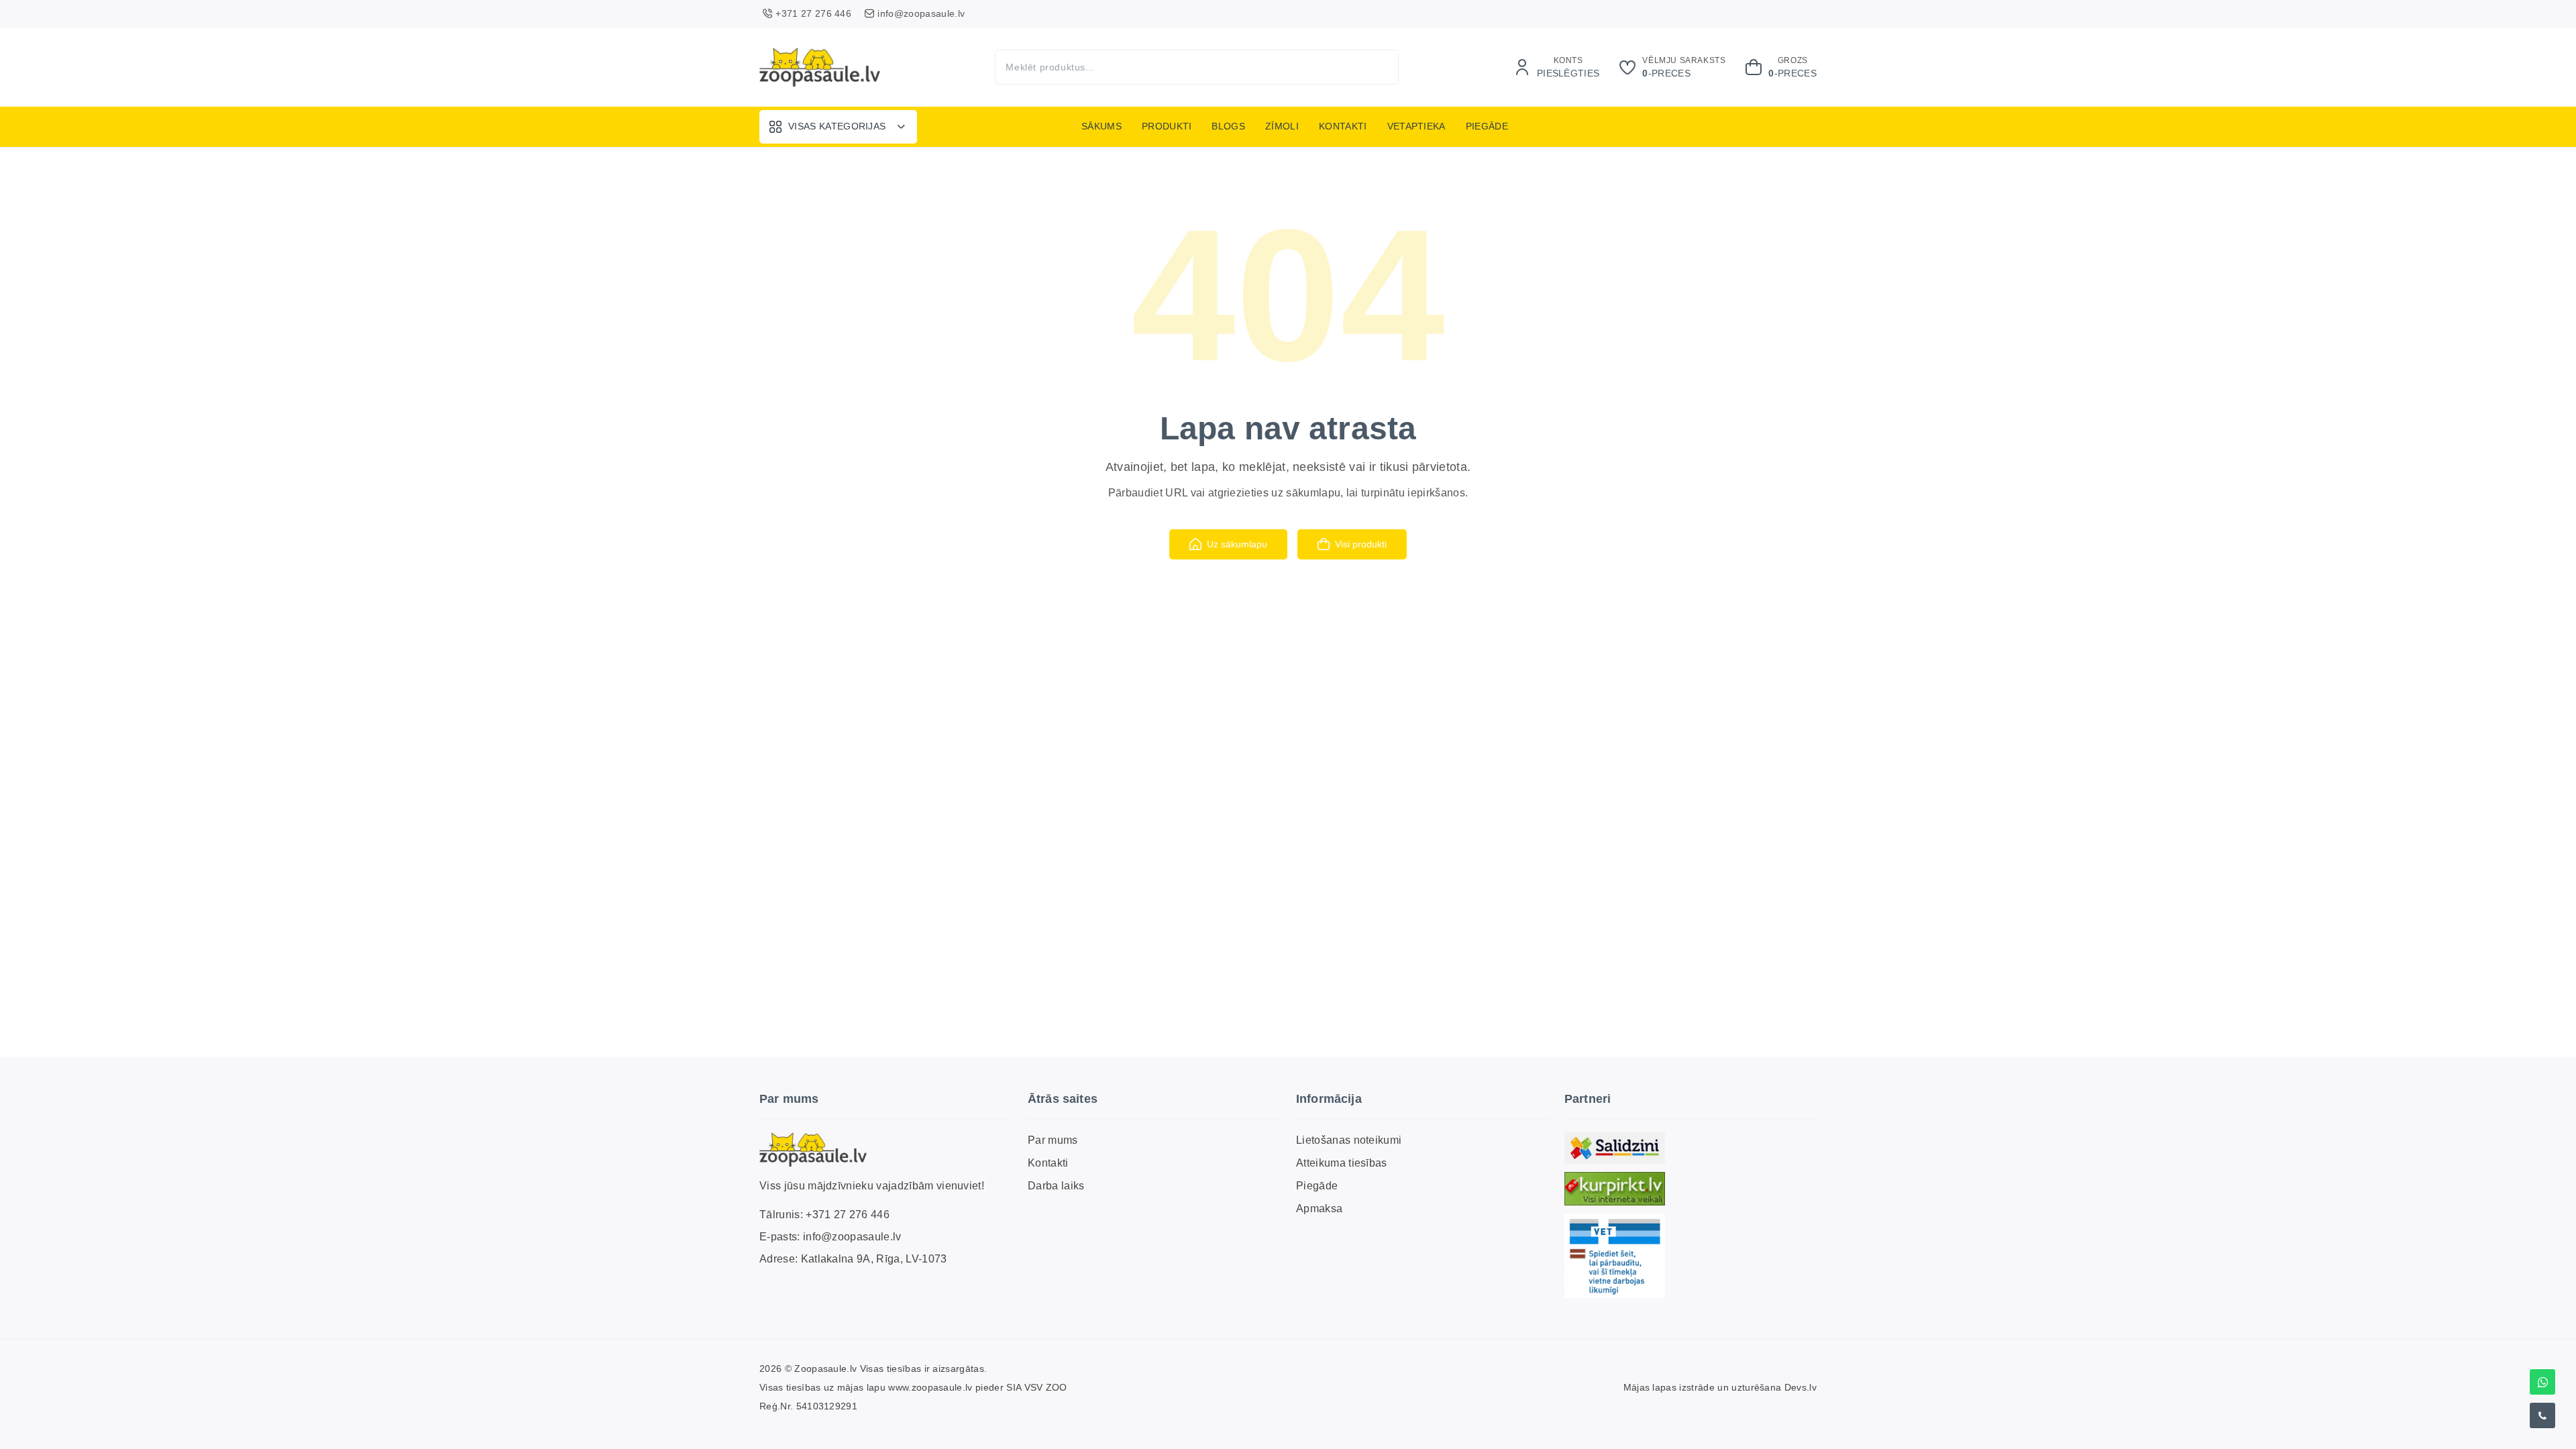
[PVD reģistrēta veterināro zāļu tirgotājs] (1615, 1256)
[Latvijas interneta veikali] (1615, 1189)
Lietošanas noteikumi (1349, 1140)
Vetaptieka (1416, 126)
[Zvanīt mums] (2542, 1415)
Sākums (1102, 126)
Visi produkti (1361, 544)
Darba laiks (1056, 1186)
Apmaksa (1319, 1209)
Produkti (1167, 126)
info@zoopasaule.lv (852, 1237)
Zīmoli (1282, 126)
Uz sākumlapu (1237, 544)
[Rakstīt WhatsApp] (2542, 1382)
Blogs (1228, 126)
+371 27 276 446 (848, 1215)
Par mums (1053, 1140)
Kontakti (1343, 126)
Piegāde (1487, 126)
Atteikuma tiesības (1342, 1163)
